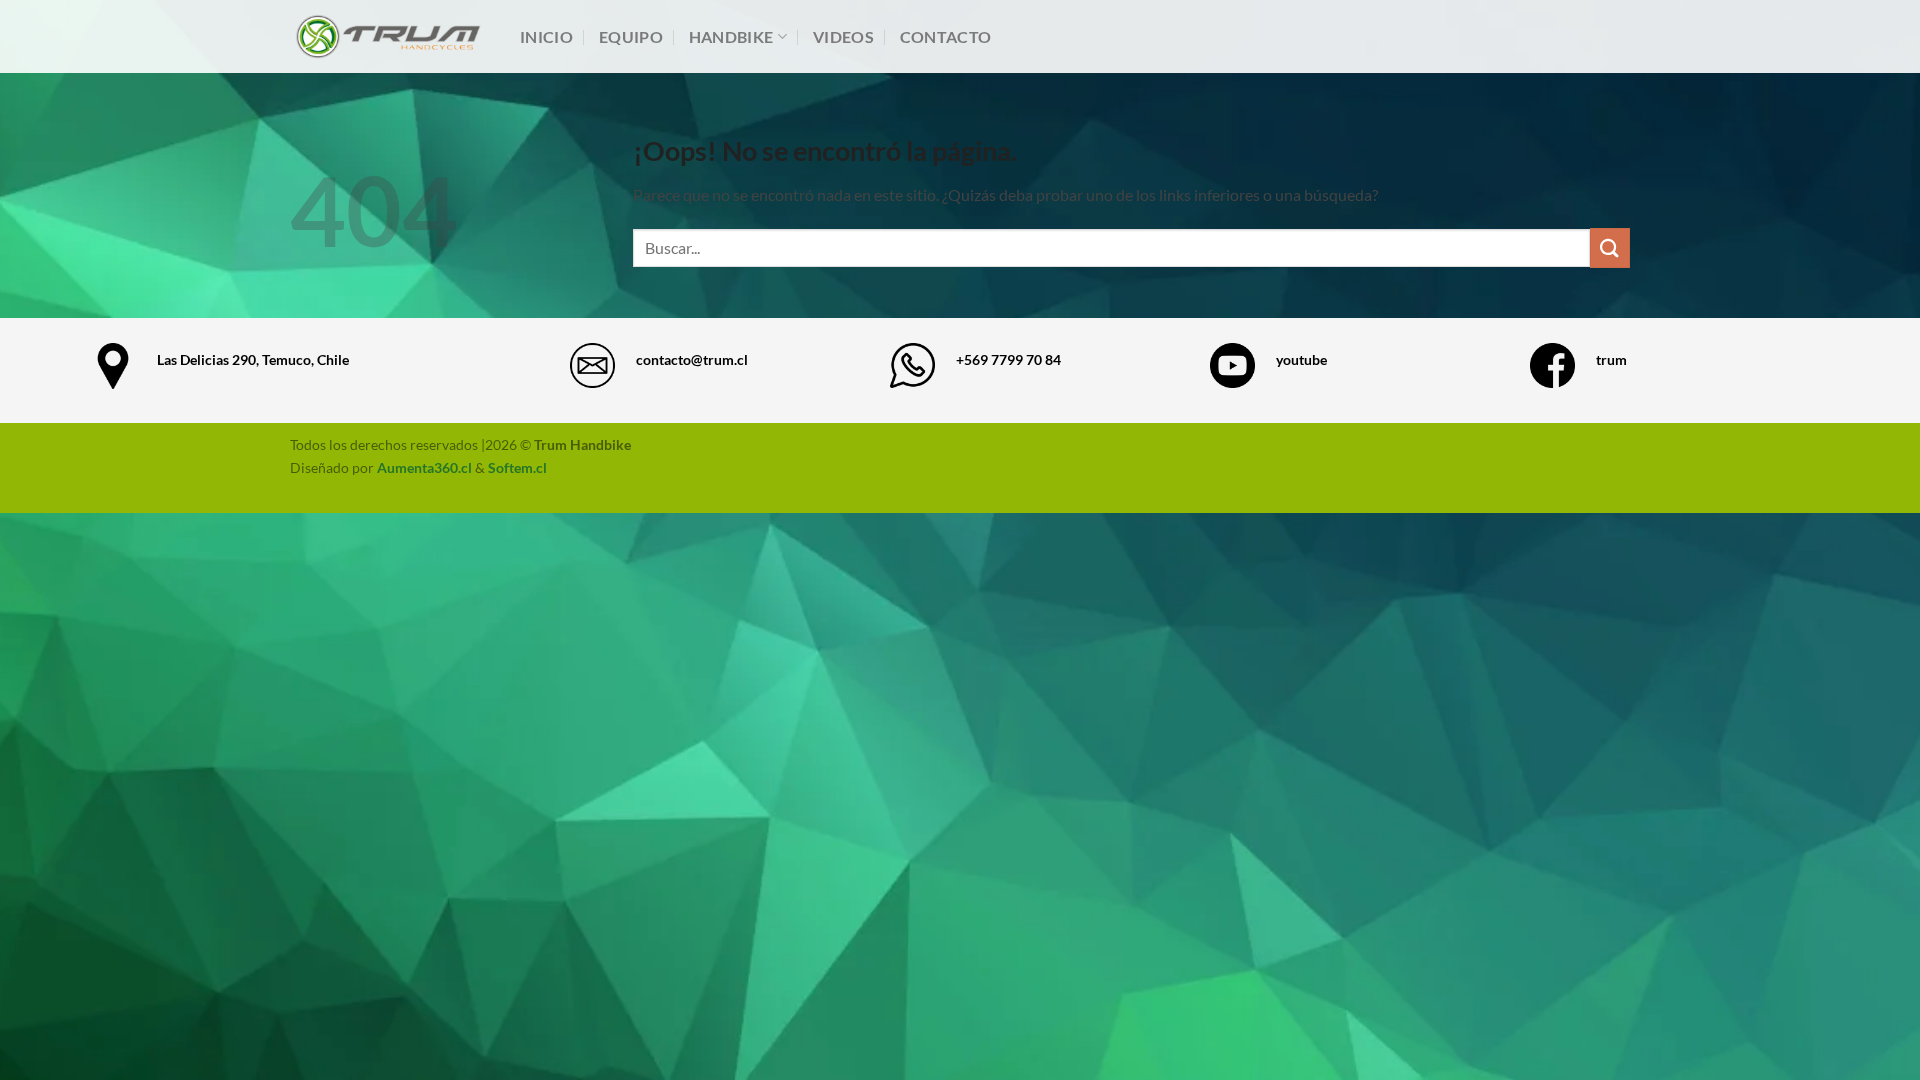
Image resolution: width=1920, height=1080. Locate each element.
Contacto (946, 36)
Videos (843, 36)
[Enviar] (1610, 247)
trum (1611, 359)
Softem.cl (517, 467)
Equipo (631, 36)
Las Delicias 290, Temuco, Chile (253, 359)
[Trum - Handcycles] (390, 37)
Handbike (731, 36)
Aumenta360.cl (424, 467)
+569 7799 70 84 (1008, 359)
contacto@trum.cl (692, 359)
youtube (1301, 359)
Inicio (546, 36)
